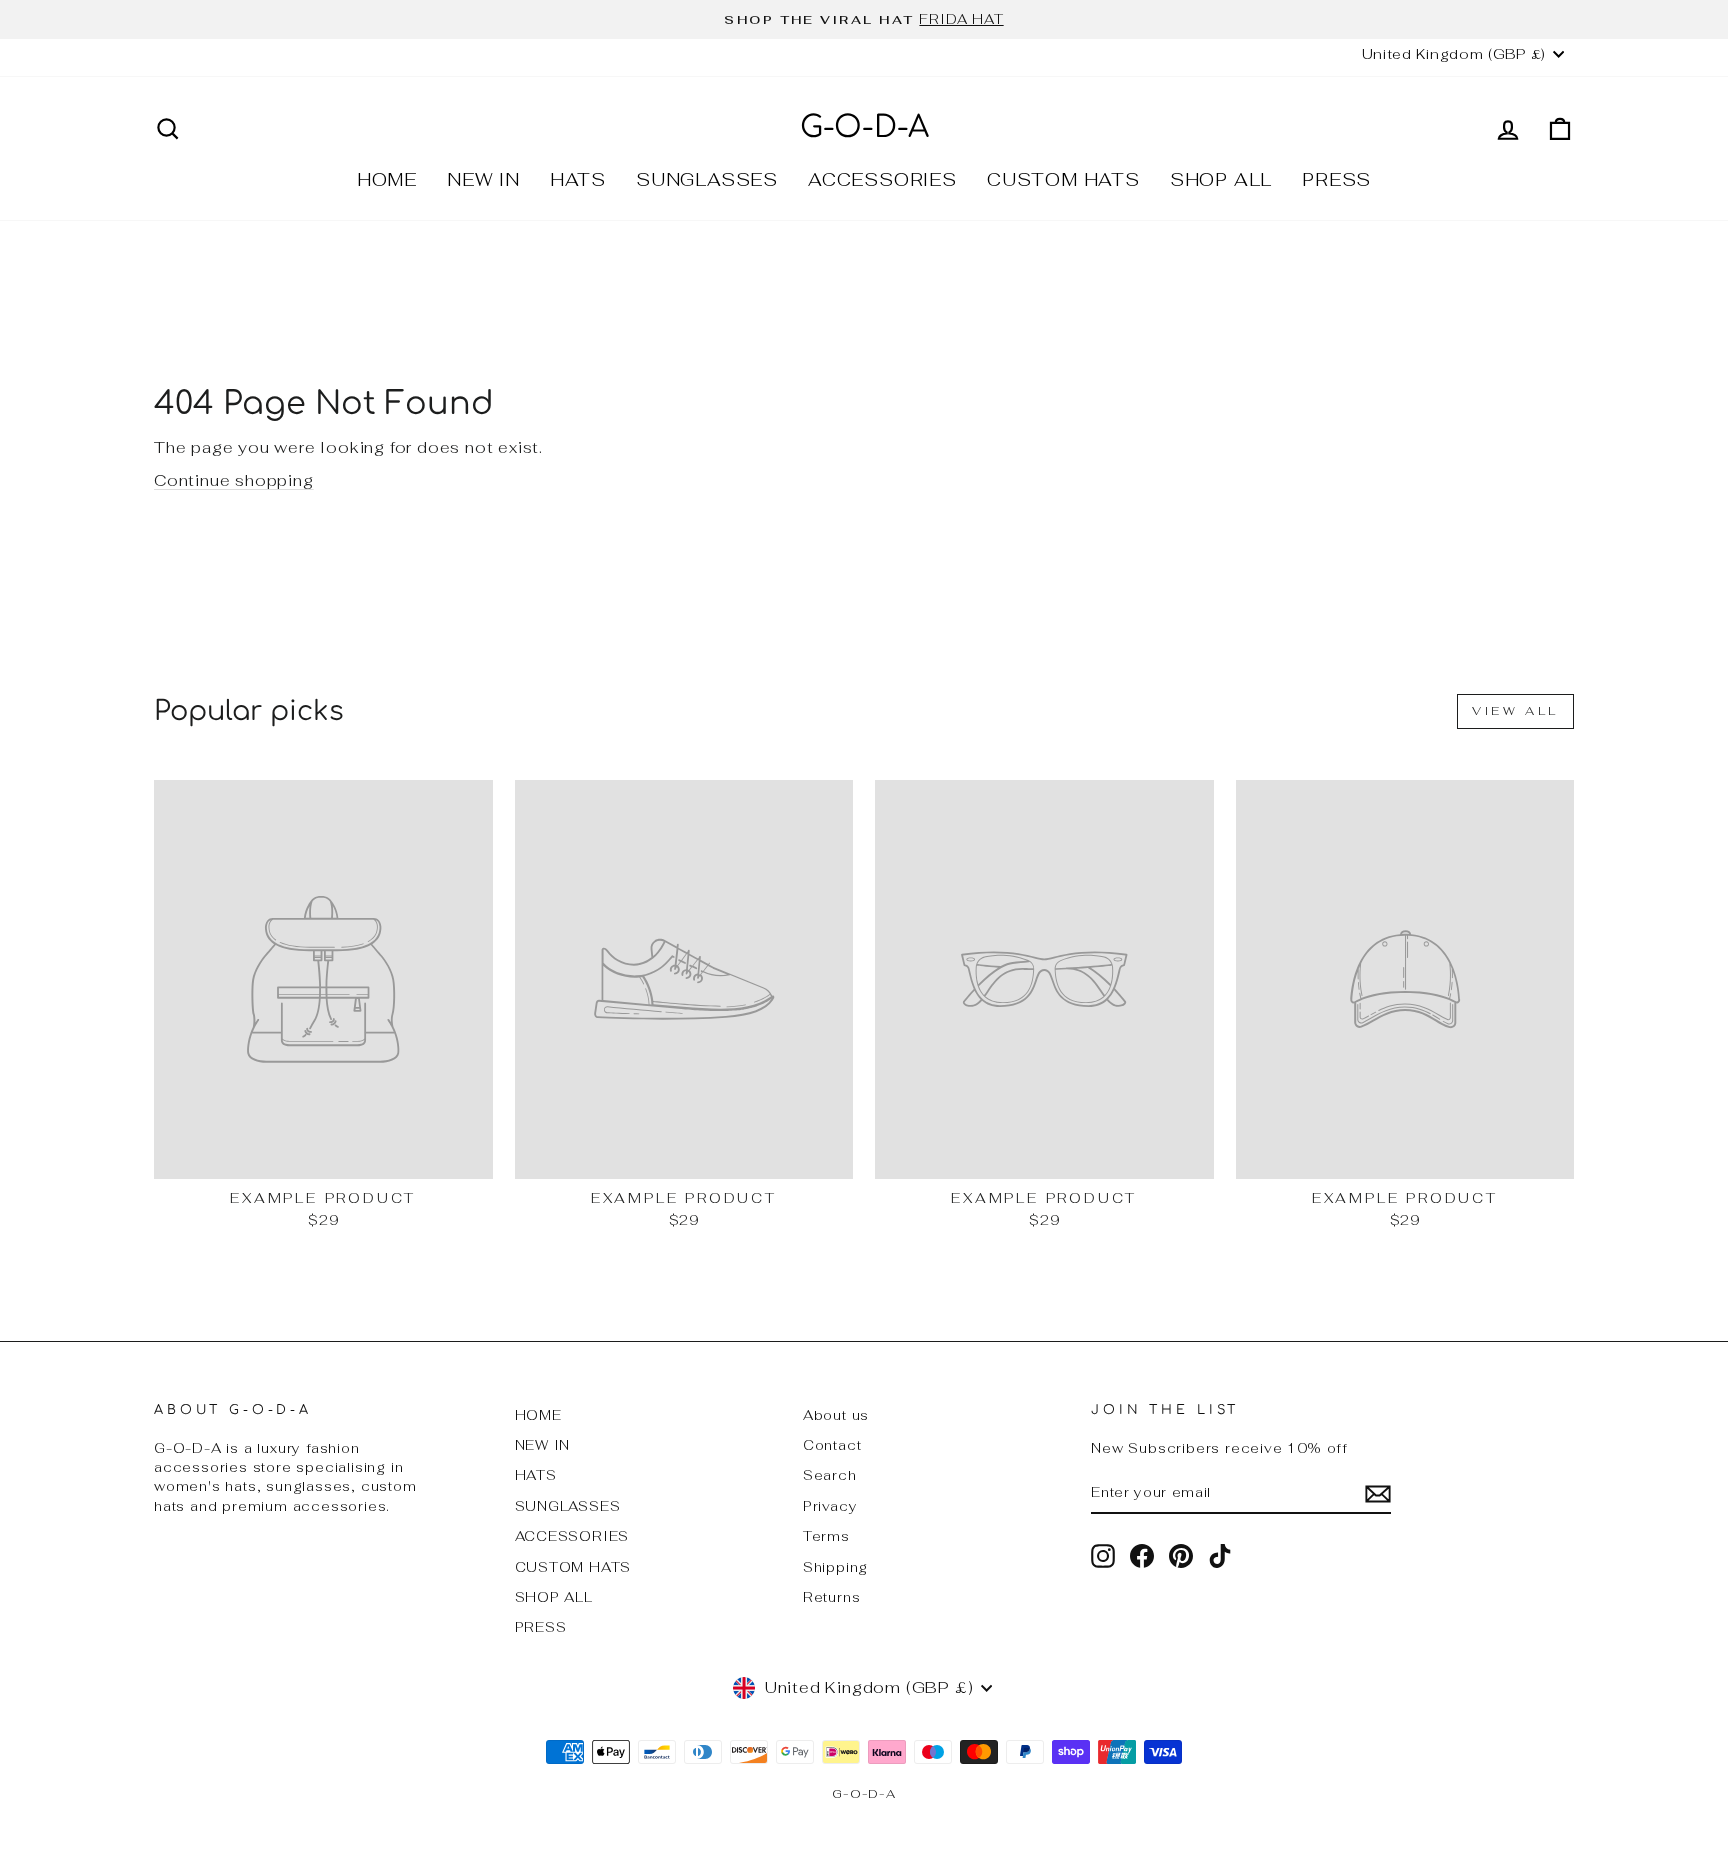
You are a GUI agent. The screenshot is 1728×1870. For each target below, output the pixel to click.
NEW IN (483, 179)
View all (1515, 711)
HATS (578, 179)
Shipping (835, 1567)
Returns (832, 1597)
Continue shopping (234, 480)
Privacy (830, 1506)
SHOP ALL (1221, 179)
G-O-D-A (864, 127)
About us (836, 1415)
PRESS (1336, 179)
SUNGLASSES (707, 179)
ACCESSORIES (882, 179)
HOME (387, 179)
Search (830, 1475)
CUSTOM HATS (1063, 179)
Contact (832, 1445)
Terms (826, 1536)
